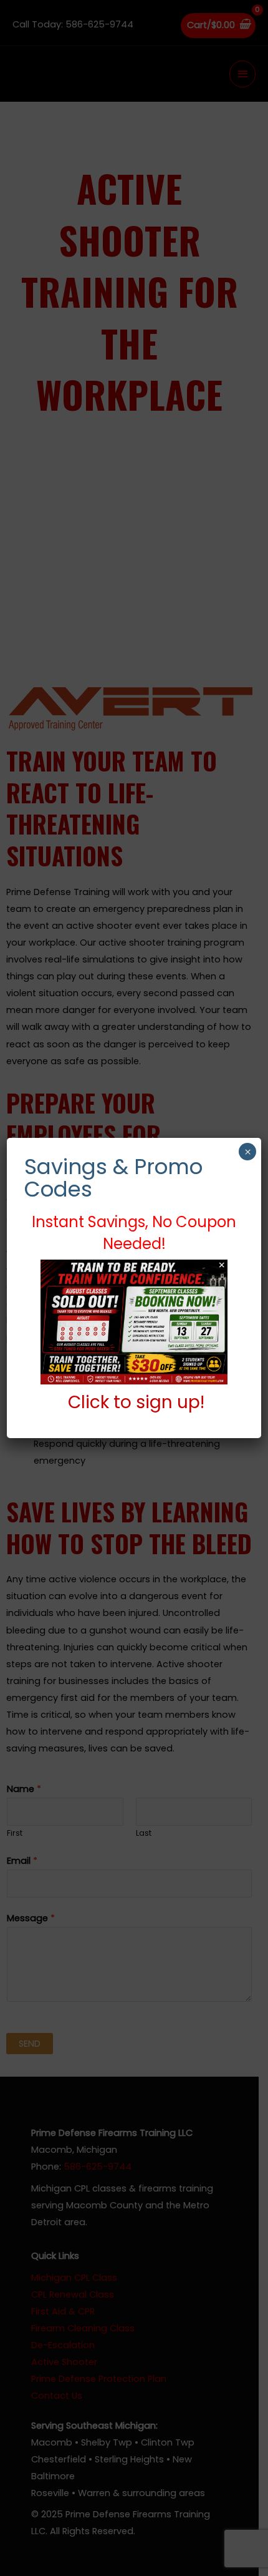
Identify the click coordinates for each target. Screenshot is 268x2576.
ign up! (175, 1402)
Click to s (107, 1402)
